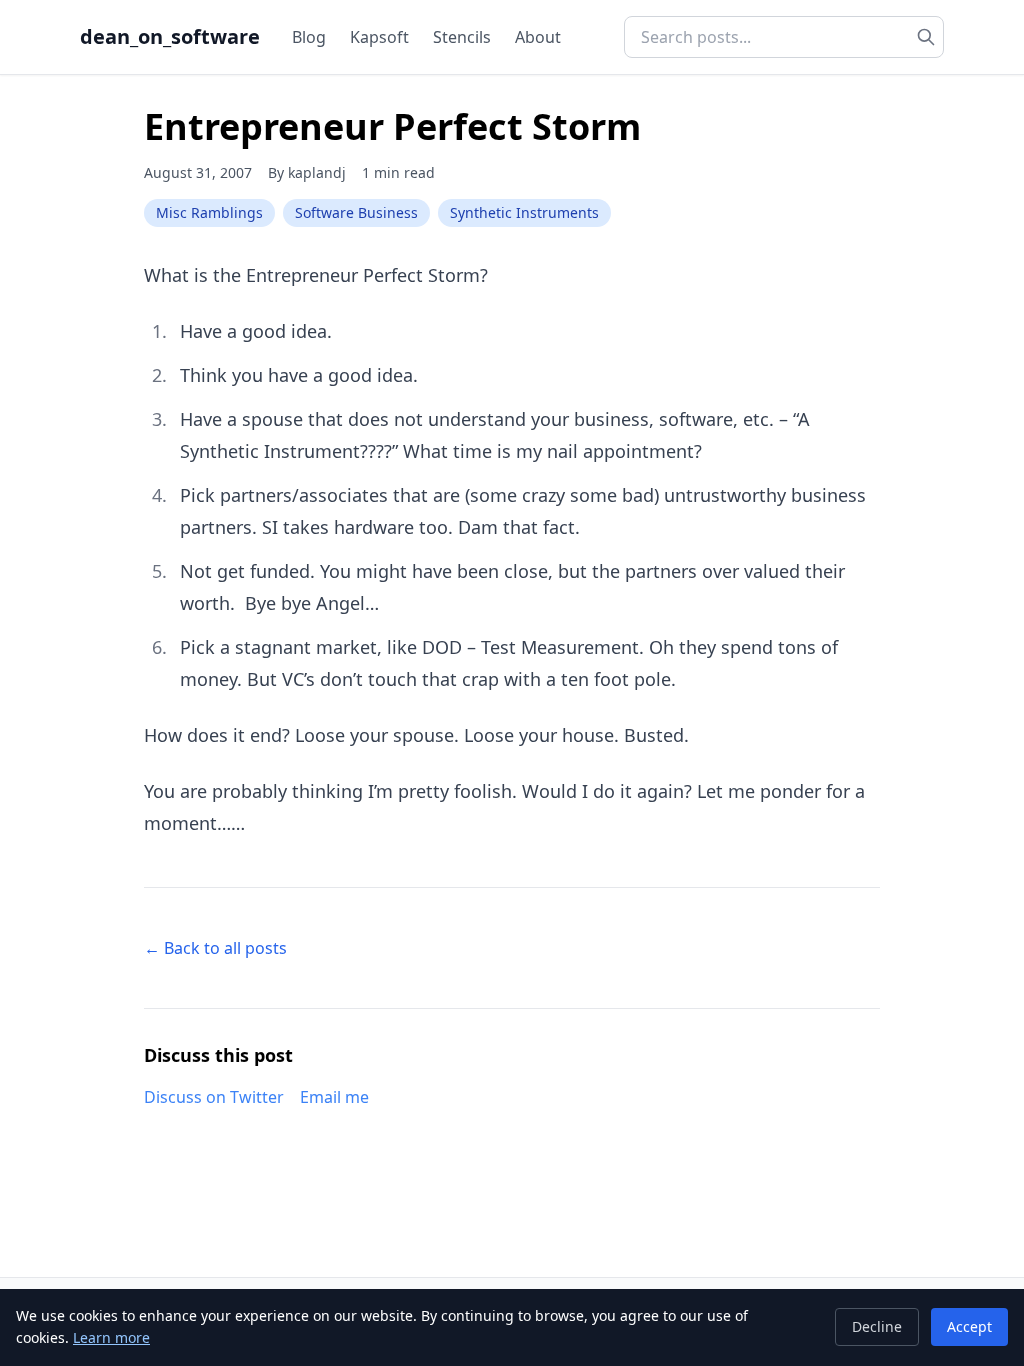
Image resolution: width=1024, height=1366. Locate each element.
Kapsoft (379, 37)
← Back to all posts (215, 948)
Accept (969, 1326)
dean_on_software (170, 36)
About (538, 37)
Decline (877, 1326)
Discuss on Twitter (214, 1097)
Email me (334, 1097)
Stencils (462, 37)
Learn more (111, 1337)
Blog (309, 37)
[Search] (926, 37)
